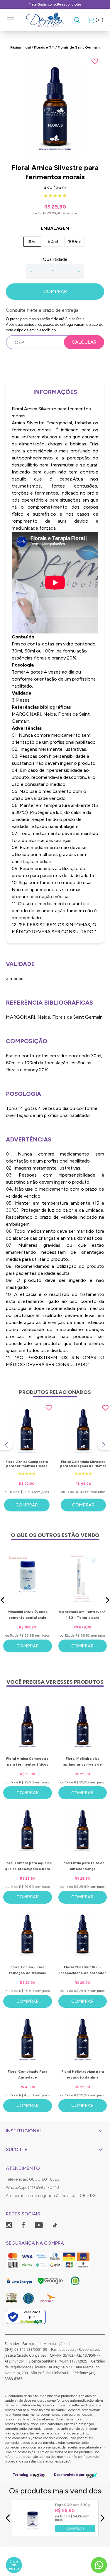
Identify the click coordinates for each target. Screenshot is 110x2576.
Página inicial (21, 47)
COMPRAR (55, 291)
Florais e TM (44, 47)
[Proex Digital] (92, 2475)
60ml (53, 241)
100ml (74, 241)
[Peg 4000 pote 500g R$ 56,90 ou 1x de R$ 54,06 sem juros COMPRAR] (33, 2531)
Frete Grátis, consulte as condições (55, 4)
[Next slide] (104, 1445)
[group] (55, 107)
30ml (32, 241)
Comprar (27, 1505)
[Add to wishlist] (95, 61)
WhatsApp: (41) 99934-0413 (32, 2187)
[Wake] (39, 2475)
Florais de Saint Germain (79, 47)
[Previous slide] (6, 1445)
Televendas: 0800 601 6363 (33, 2179)
